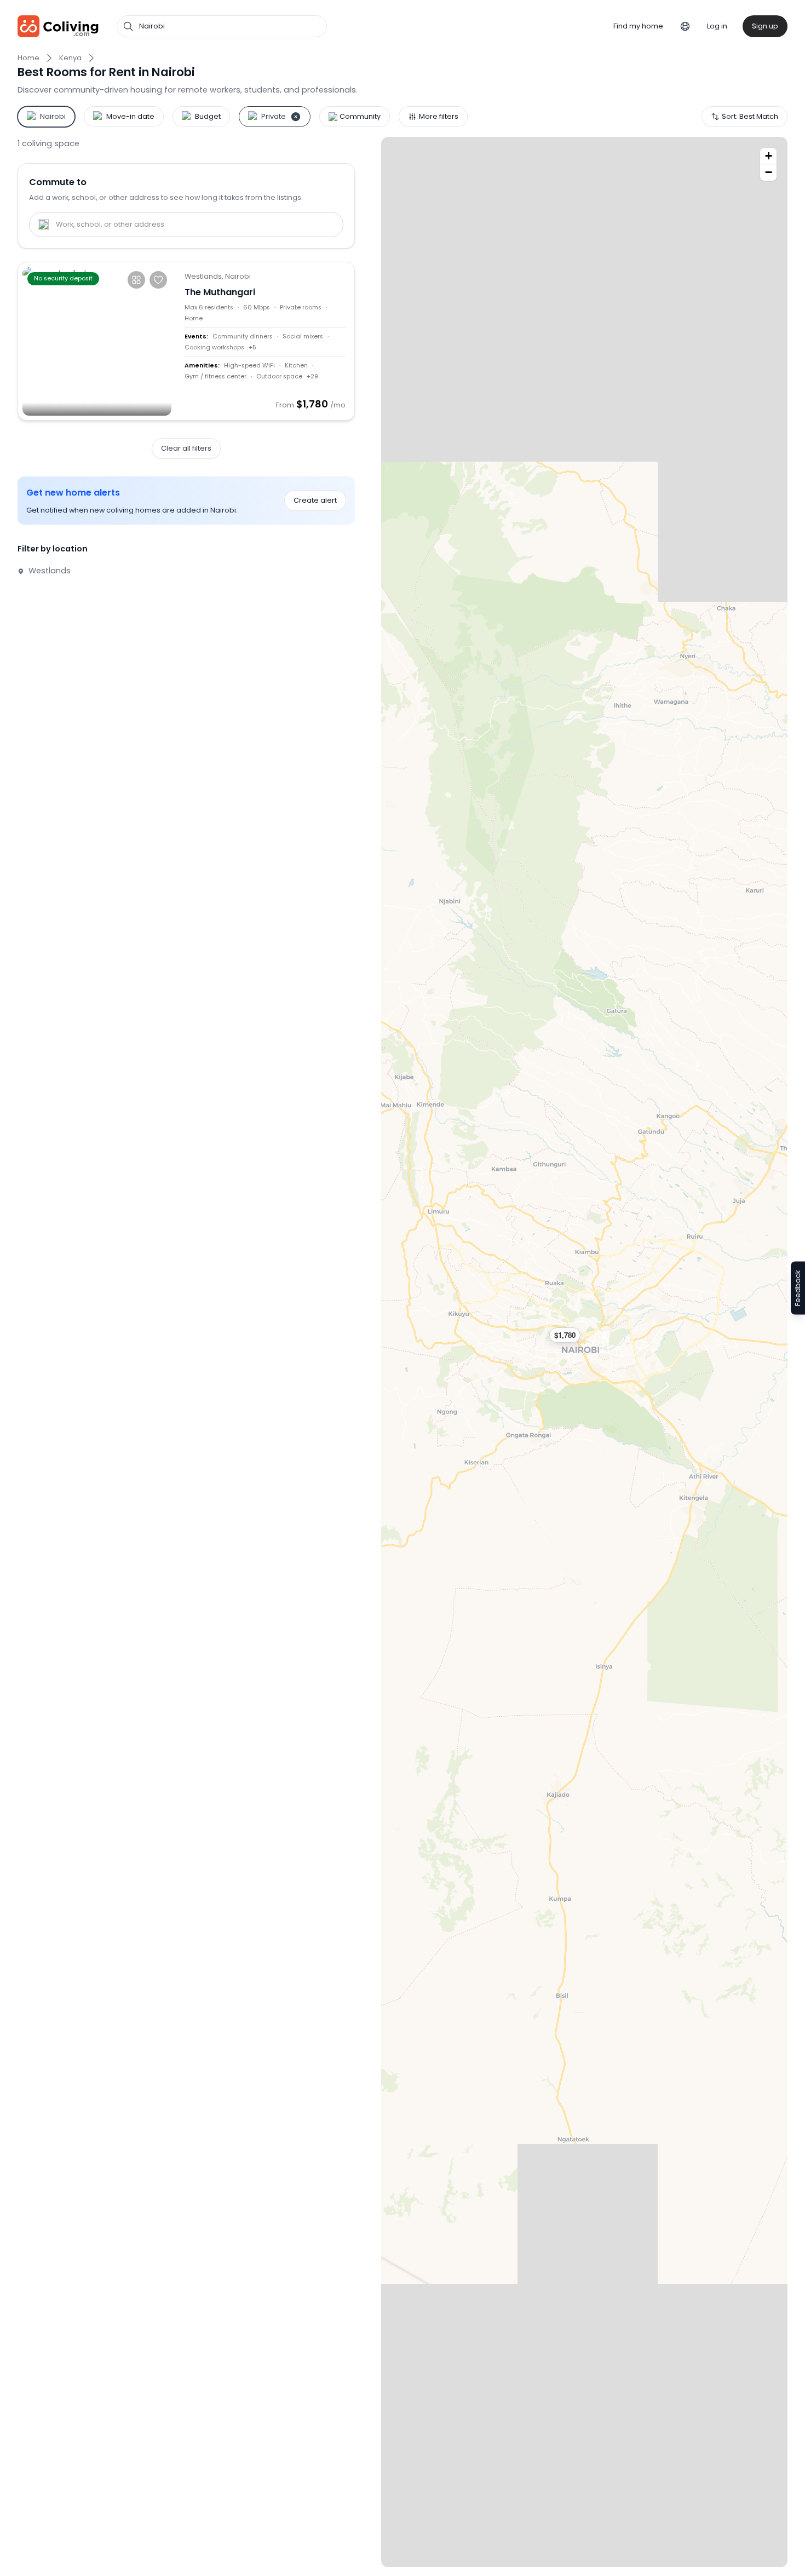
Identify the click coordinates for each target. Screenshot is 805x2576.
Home (28, 58)
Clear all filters (186, 448)
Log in (717, 26)
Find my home (638, 26)
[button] (570, 1335)
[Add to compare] (136, 280)
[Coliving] (58, 26)
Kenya (70, 58)
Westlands (48, 571)
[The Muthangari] (97, 341)
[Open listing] (265, 341)
